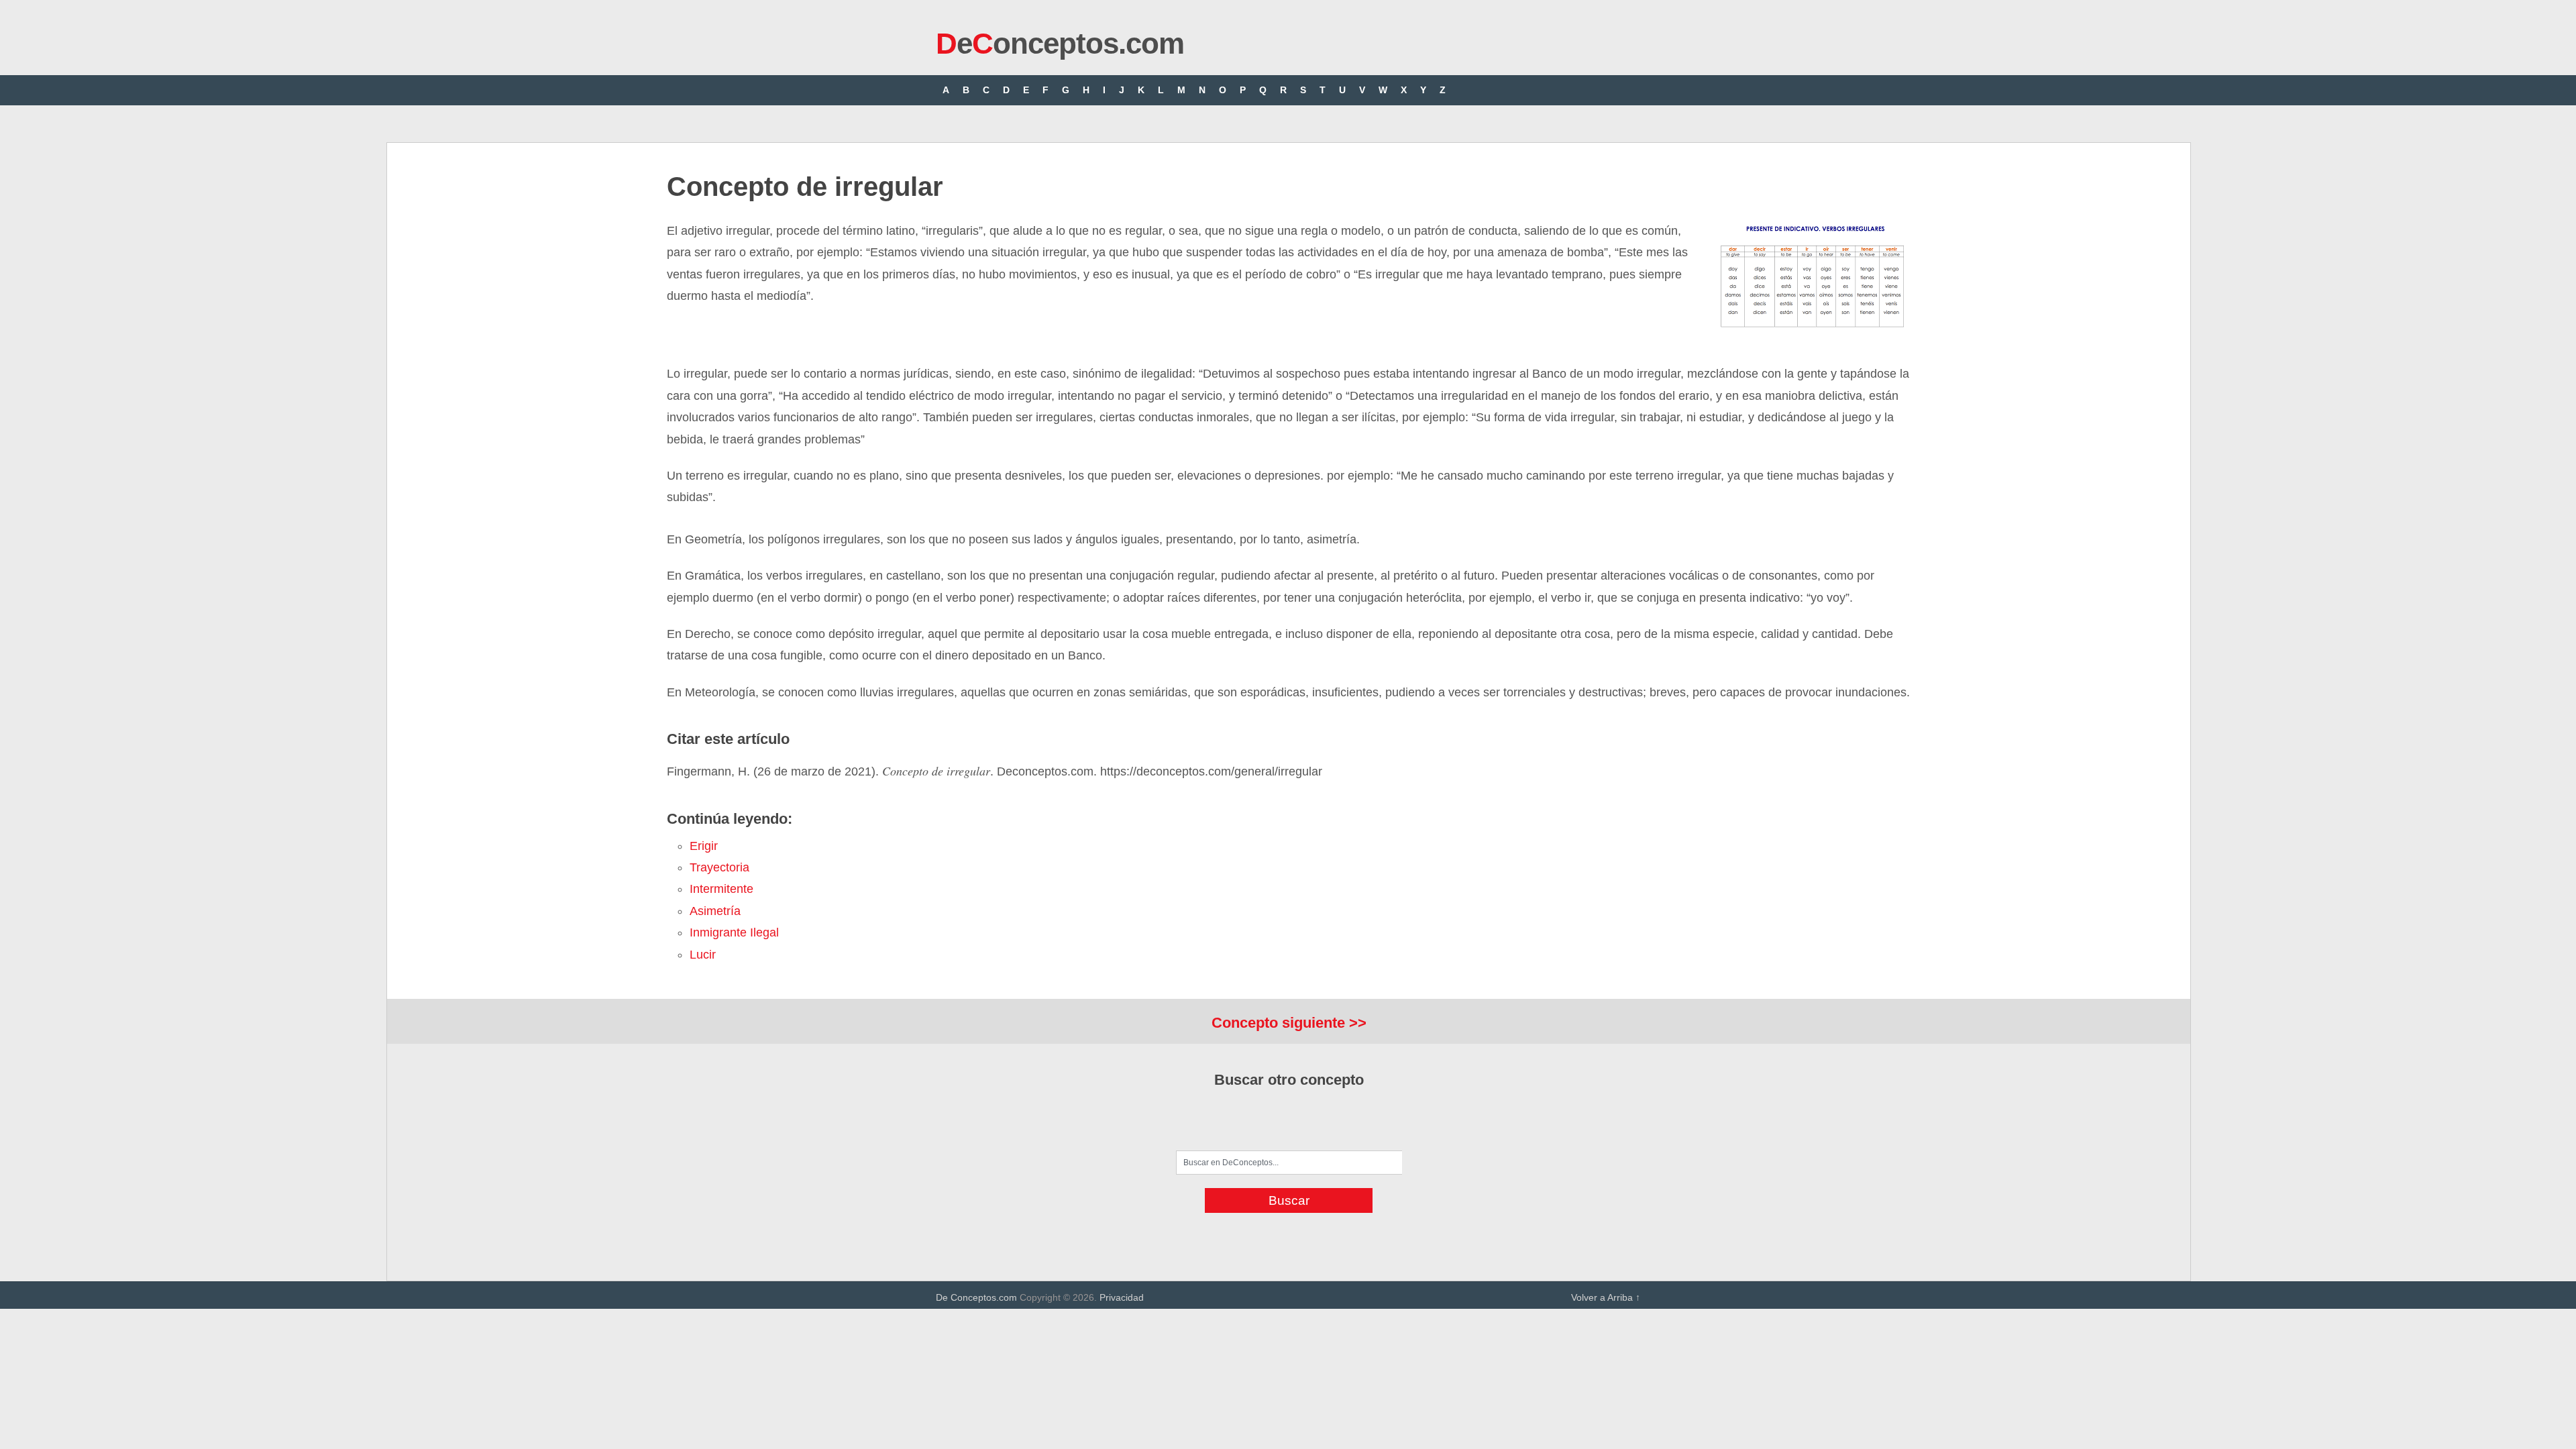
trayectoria (719, 867)
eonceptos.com (1060, 43)
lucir (703, 955)
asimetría (715, 911)
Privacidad (1122, 1297)
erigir (704, 846)
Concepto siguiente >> (1289, 1023)
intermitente (721, 889)
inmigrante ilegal (734, 932)
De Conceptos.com (976, 1297)
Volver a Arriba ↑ (1606, 1297)
